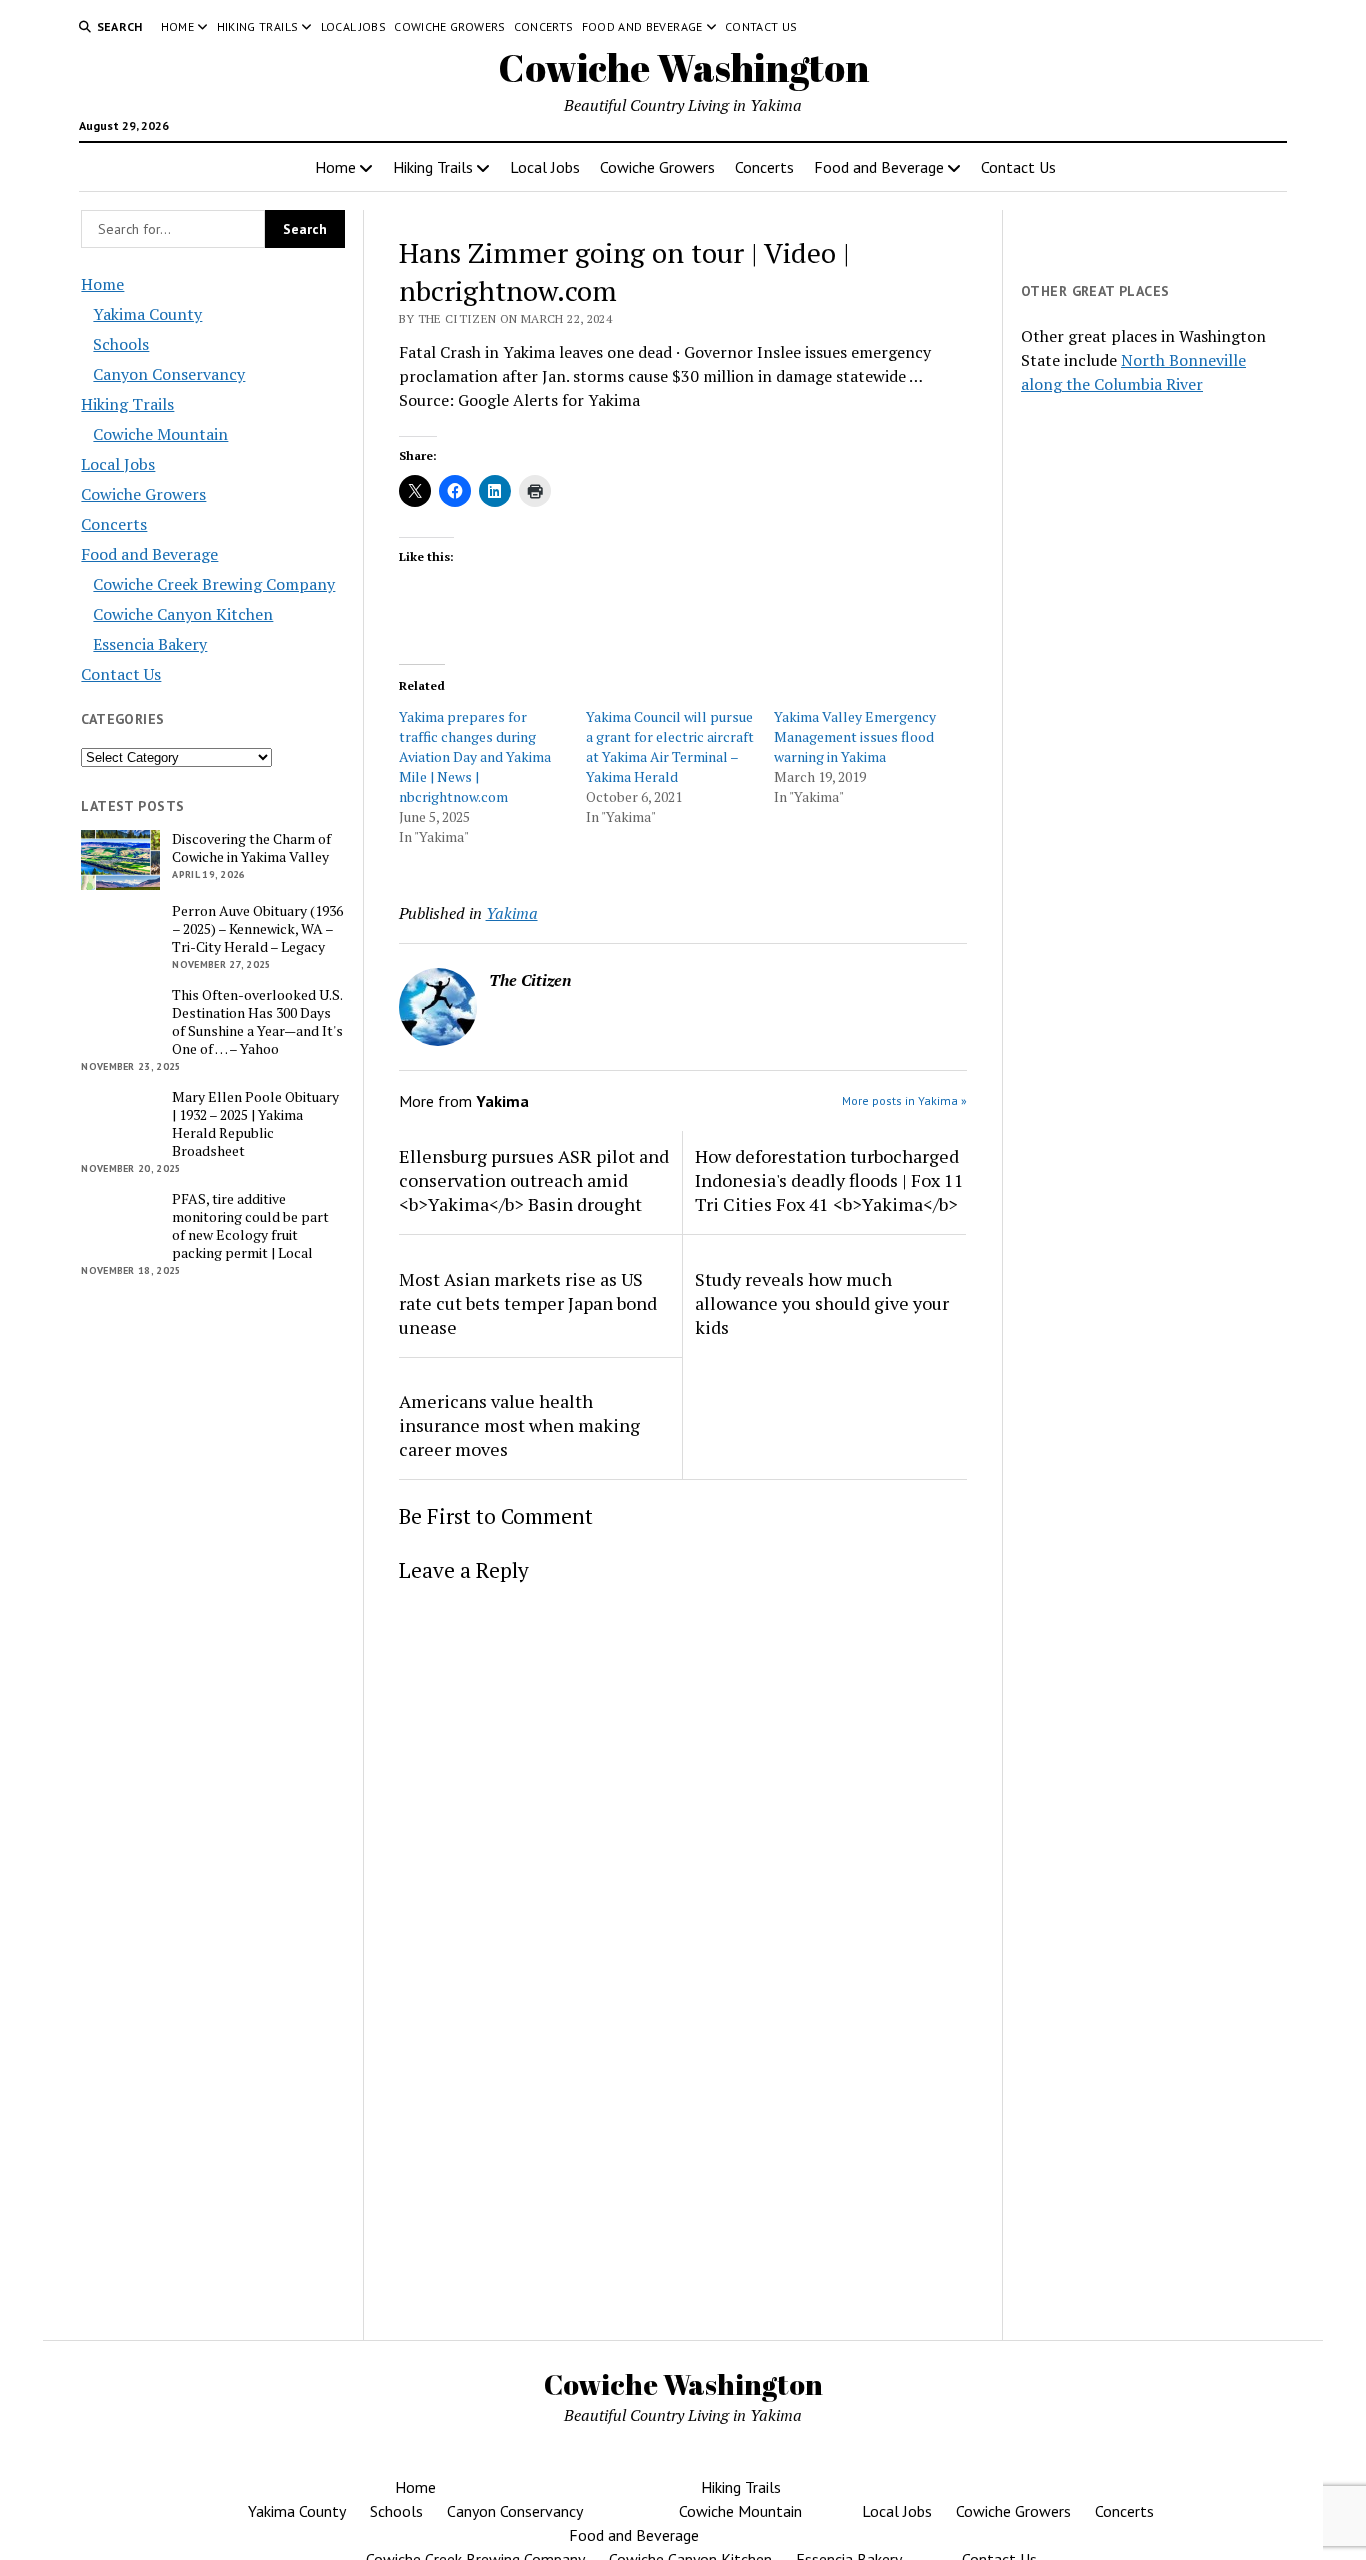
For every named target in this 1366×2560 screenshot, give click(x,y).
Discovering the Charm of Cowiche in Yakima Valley (251, 848)
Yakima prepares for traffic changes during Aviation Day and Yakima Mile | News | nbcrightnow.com (475, 756)
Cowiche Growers (449, 26)
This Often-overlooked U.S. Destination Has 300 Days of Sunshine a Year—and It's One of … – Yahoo (257, 1022)
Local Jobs (354, 26)
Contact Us (761, 26)
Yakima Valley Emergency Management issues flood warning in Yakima (855, 736)
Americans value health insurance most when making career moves (519, 1425)
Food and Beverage (642, 26)
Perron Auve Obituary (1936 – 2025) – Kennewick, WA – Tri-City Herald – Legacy (257, 929)
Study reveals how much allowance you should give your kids (822, 1303)
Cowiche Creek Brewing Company (214, 584)
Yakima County (147, 314)
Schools (121, 344)
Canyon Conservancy (169, 374)
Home (177, 26)
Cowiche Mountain (160, 434)
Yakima (512, 913)
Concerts (544, 26)
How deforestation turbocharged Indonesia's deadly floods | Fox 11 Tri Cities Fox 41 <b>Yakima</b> (829, 1180)
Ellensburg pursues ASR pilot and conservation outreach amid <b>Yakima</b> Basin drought (534, 1180)
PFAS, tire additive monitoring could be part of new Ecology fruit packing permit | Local (250, 1226)
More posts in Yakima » (904, 1100)
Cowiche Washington (683, 67)
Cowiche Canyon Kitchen (183, 614)
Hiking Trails (258, 26)
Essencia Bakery (150, 644)
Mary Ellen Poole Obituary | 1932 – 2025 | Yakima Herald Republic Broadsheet (255, 1124)
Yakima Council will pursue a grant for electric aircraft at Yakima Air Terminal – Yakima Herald (670, 746)
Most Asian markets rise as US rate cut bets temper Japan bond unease (528, 1303)
